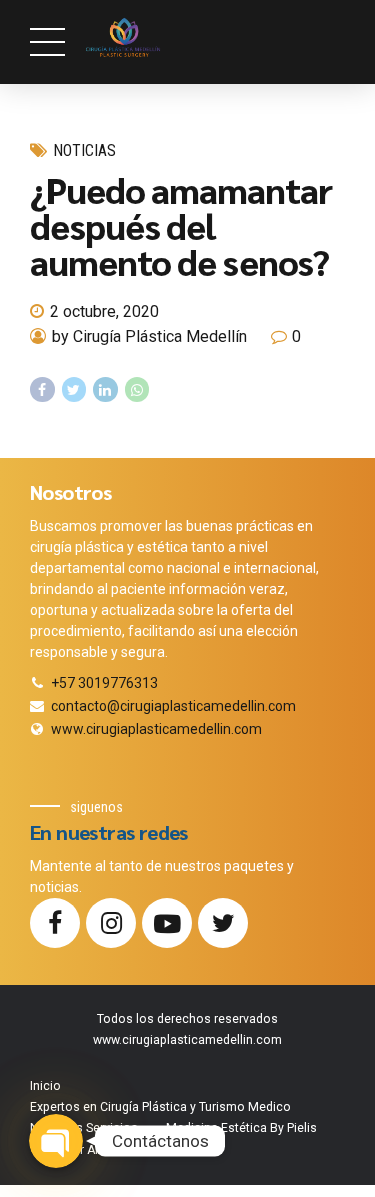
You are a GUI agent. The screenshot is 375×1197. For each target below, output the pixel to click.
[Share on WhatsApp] (137, 389)
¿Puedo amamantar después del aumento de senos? (181, 225)
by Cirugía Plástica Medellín (149, 336)
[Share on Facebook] (42, 389)
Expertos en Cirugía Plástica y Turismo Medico (160, 1107)
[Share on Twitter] (74, 389)
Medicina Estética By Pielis (241, 1128)
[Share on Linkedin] (105, 389)
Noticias (84, 150)
